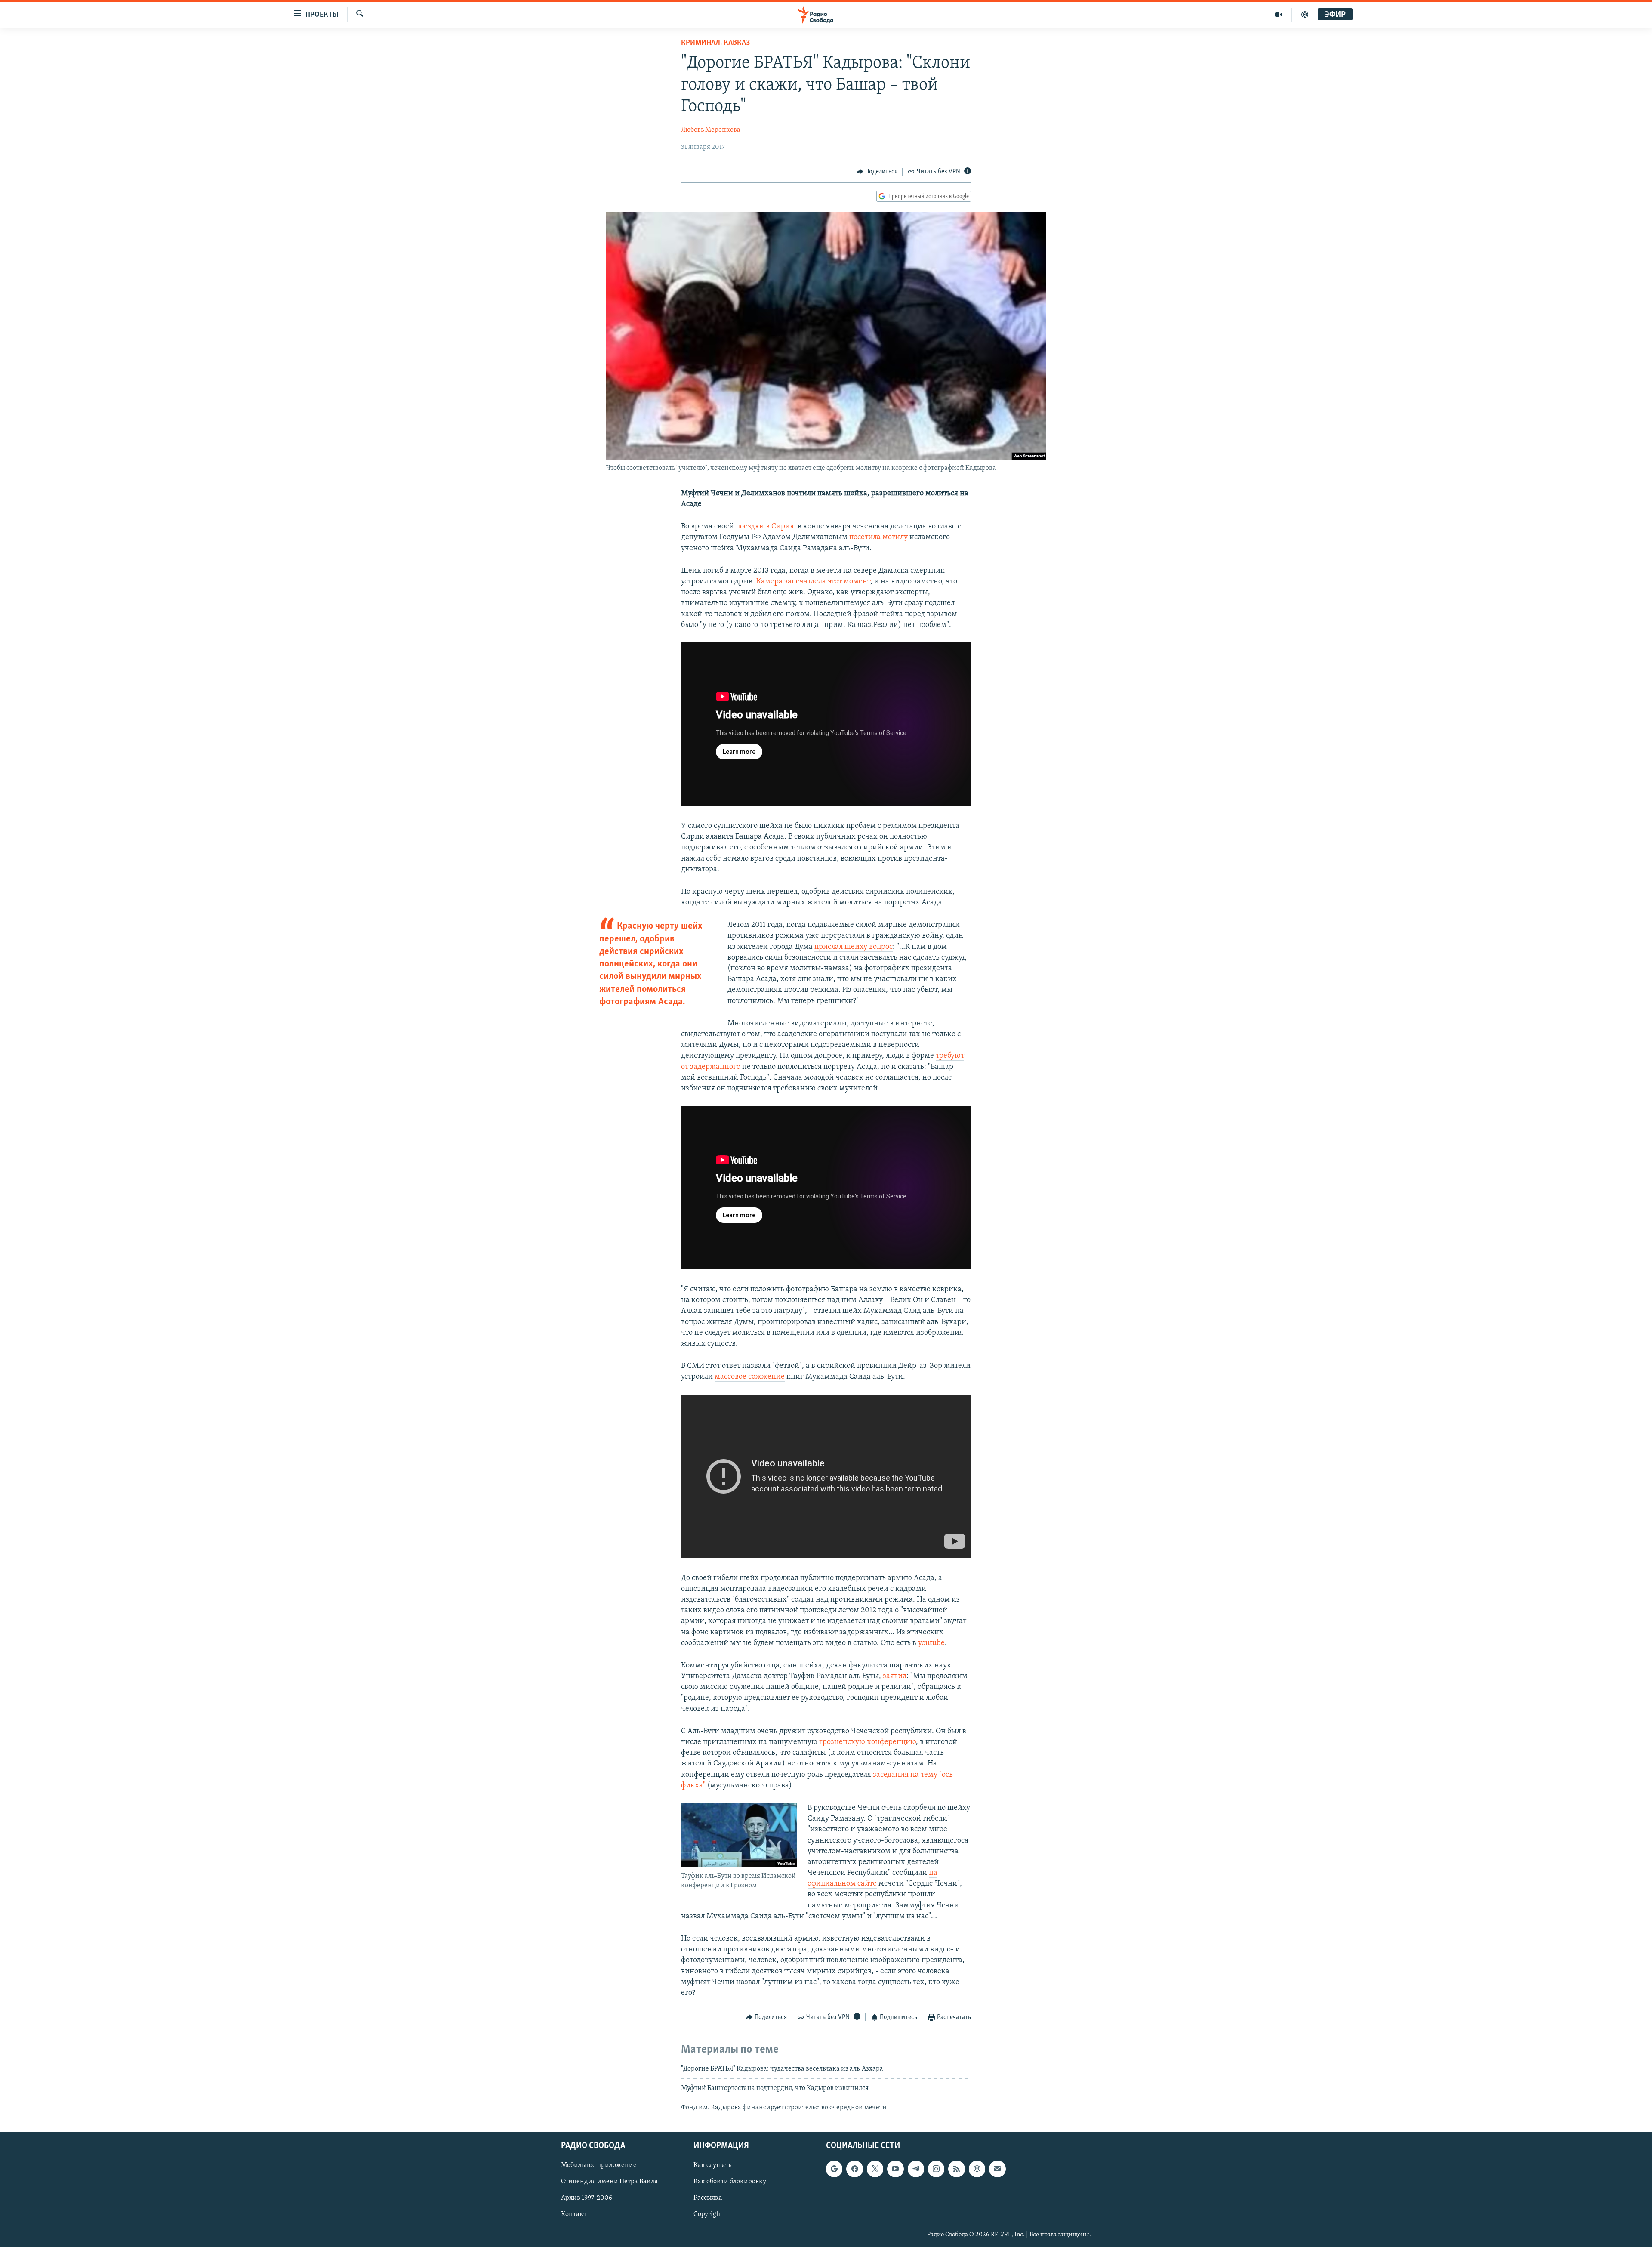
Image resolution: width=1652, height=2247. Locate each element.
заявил (895, 1676)
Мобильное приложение (599, 2165)
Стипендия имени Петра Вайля (609, 2182)
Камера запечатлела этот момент (813, 582)
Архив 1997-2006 (587, 2198)
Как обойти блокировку (730, 2182)
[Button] (877, 172)
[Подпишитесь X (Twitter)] (875, 2169)
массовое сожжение (750, 1377)
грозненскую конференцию (868, 1742)
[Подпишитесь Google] (834, 2169)
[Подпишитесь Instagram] (936, 2169)
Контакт (574, 2214)
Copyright (708, 2214)
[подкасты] (1305, 15)
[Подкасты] (977, 2169)
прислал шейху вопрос (854, 947)
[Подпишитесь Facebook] (854, 2169)
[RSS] (956, 2169)
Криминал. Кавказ (715, 43)
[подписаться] (997, 2169)
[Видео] (1279, 15)
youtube (931, 1643)
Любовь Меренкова (711, 130)
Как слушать (712, 2165)
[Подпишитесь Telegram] (916, 2169)
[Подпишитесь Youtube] (895, 2169)
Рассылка (708, 2198)
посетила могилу (878, 537)
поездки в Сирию (766, 527)
